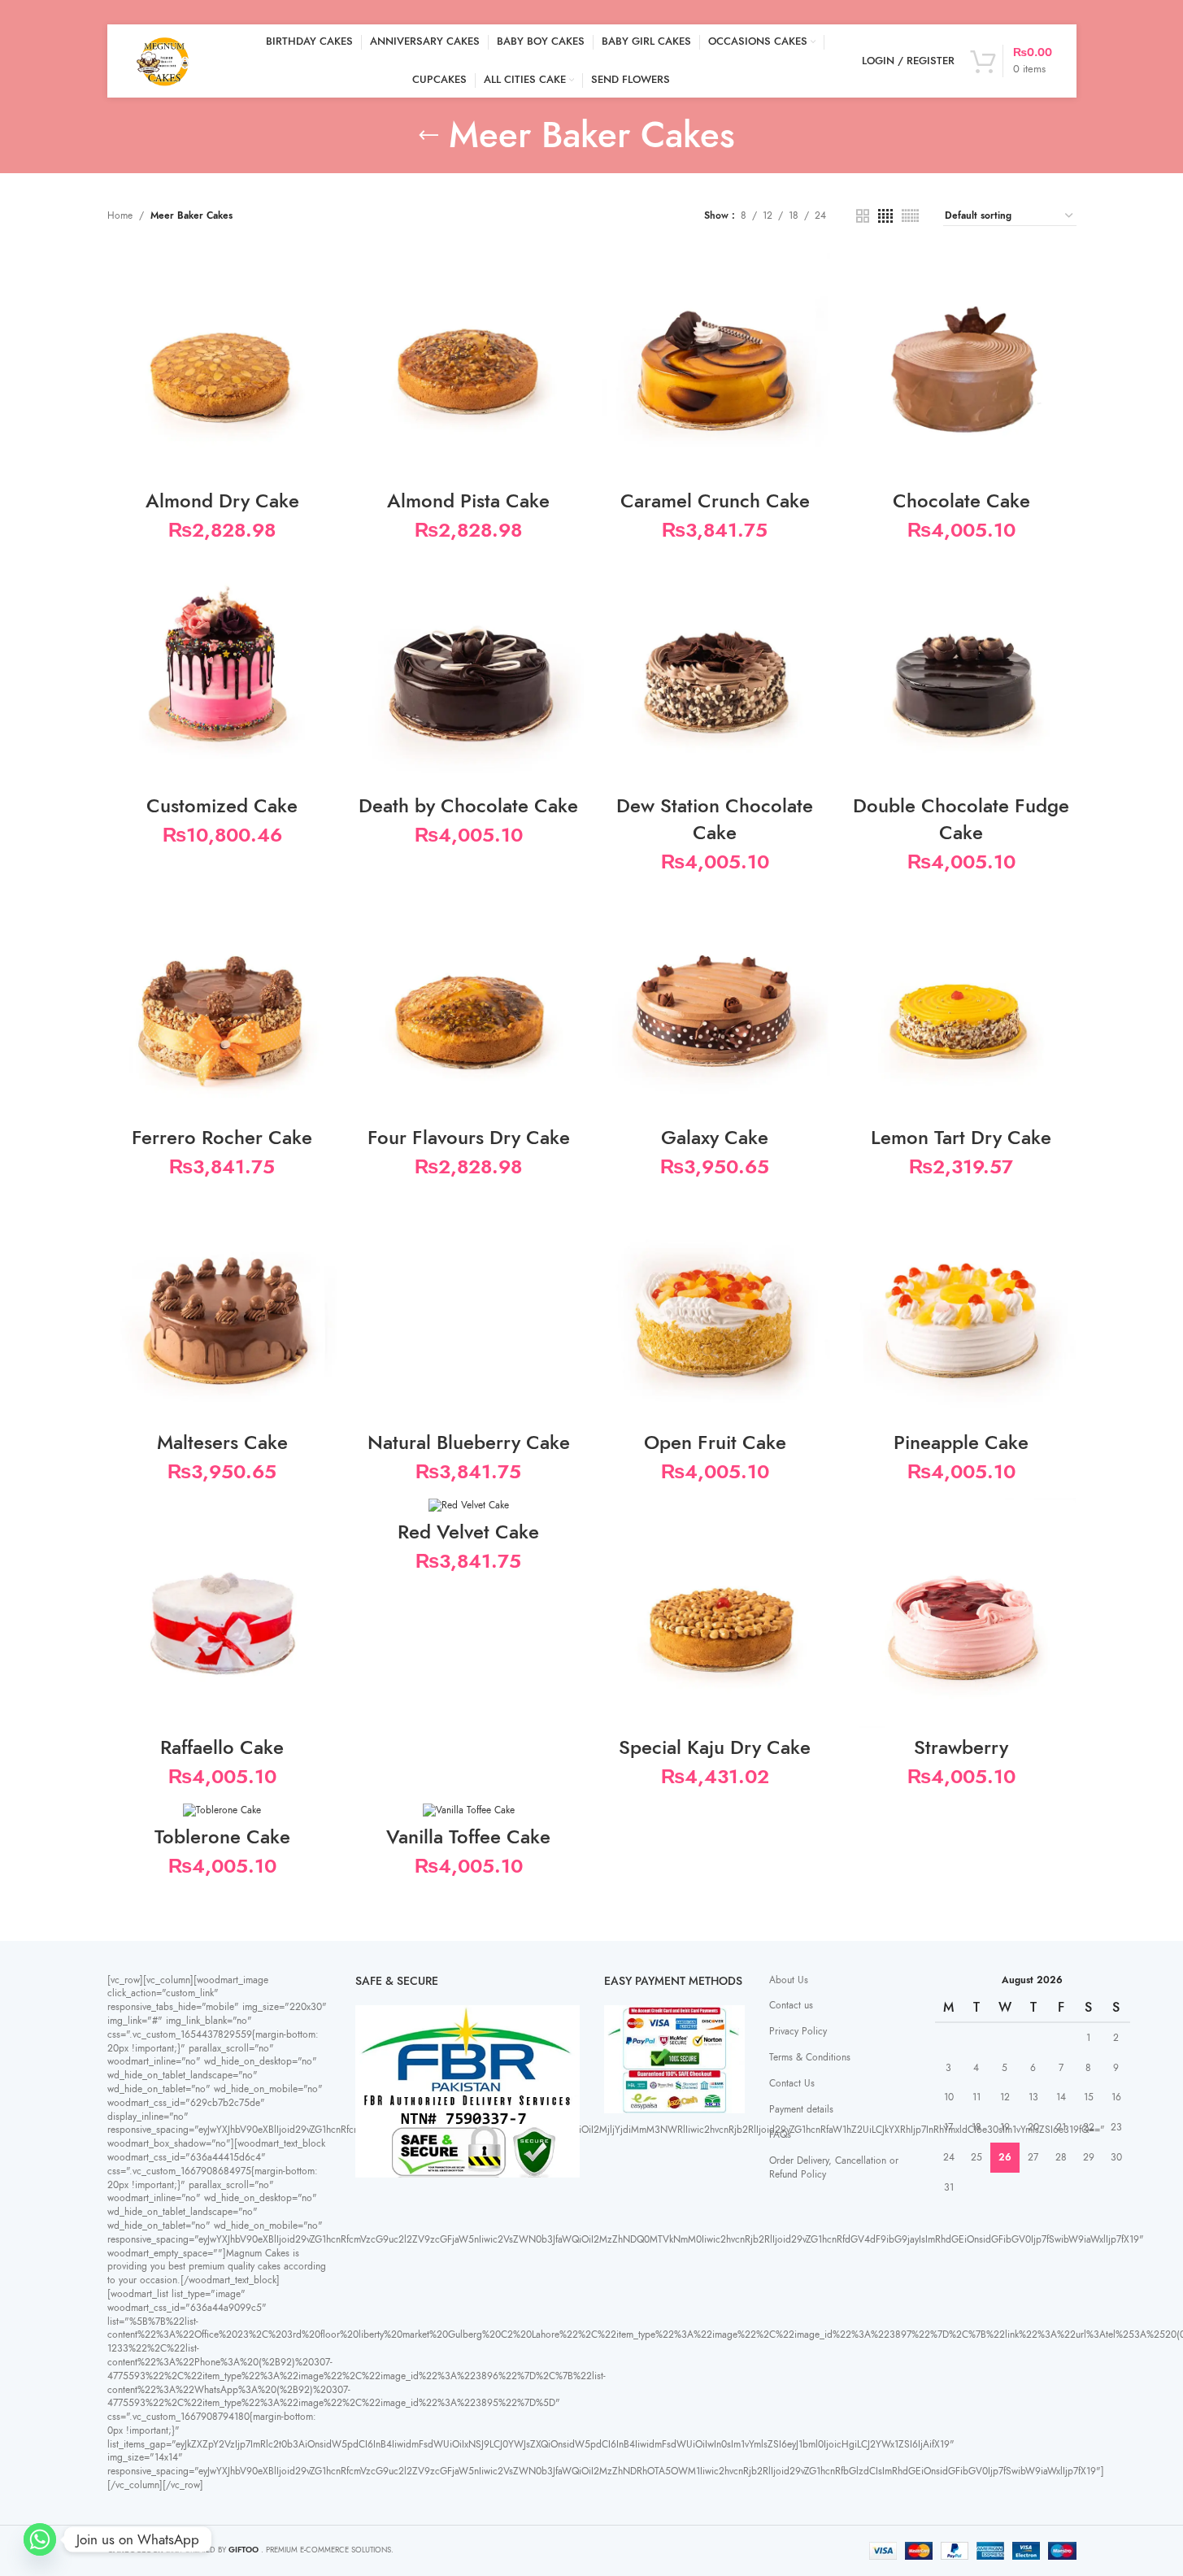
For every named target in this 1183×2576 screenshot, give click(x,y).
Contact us (791, 2005)
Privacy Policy (798, 2031)
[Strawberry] (961, 1613)
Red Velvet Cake (468, 1532)
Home (120, 215)
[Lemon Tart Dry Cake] (961, 1003)
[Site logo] (164, 60)
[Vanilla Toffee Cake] (469, 1810)
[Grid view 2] (863, 216)
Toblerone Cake (222, 1836)
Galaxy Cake (715, 1137)
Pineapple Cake (961, 1442)
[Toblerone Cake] (222, 1810)
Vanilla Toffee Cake (468, 1836)
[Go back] (428, 136)
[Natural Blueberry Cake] (469, 1308)
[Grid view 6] (910, 216)
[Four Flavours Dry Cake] (469, 1003)
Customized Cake (222, 805)
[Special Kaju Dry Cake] (715, 1613)
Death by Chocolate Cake (468, 805)
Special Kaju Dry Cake (715, 1747)
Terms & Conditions (810, 2057)
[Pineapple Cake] (961, 1308)
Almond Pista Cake (468, 500)
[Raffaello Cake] (222, 1613)
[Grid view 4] (885, 216)
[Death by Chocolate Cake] (469, 670)
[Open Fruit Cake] (715, 1308)
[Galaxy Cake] (715, 1003)
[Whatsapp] (40, 2539)
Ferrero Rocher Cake (222, 1137)
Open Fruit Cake (715, 1442)
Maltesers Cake (222, 1442)
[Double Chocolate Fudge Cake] (961, 670)
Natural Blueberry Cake (469, 1442)
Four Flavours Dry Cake (469, 1137)
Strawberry (961, 1747)
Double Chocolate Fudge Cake (961, 819)
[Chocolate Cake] (961, 366)
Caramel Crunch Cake (715, 500)
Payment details (801, 2109)
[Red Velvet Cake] (469, 1505)
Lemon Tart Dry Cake (961, 1137)
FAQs (780, 2134)
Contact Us (792, 2083)
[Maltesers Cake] (222, 1308)
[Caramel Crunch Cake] (715, 366)
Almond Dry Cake (222, 500)
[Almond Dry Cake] (222, 366)
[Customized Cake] (222, 670)
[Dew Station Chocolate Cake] (715, 670)
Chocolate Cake (961, 500)
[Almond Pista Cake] (469, 366)
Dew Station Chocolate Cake (715, 819)
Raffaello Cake (222, 1747)
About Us (789, 1980)
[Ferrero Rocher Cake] (222, 1003)
